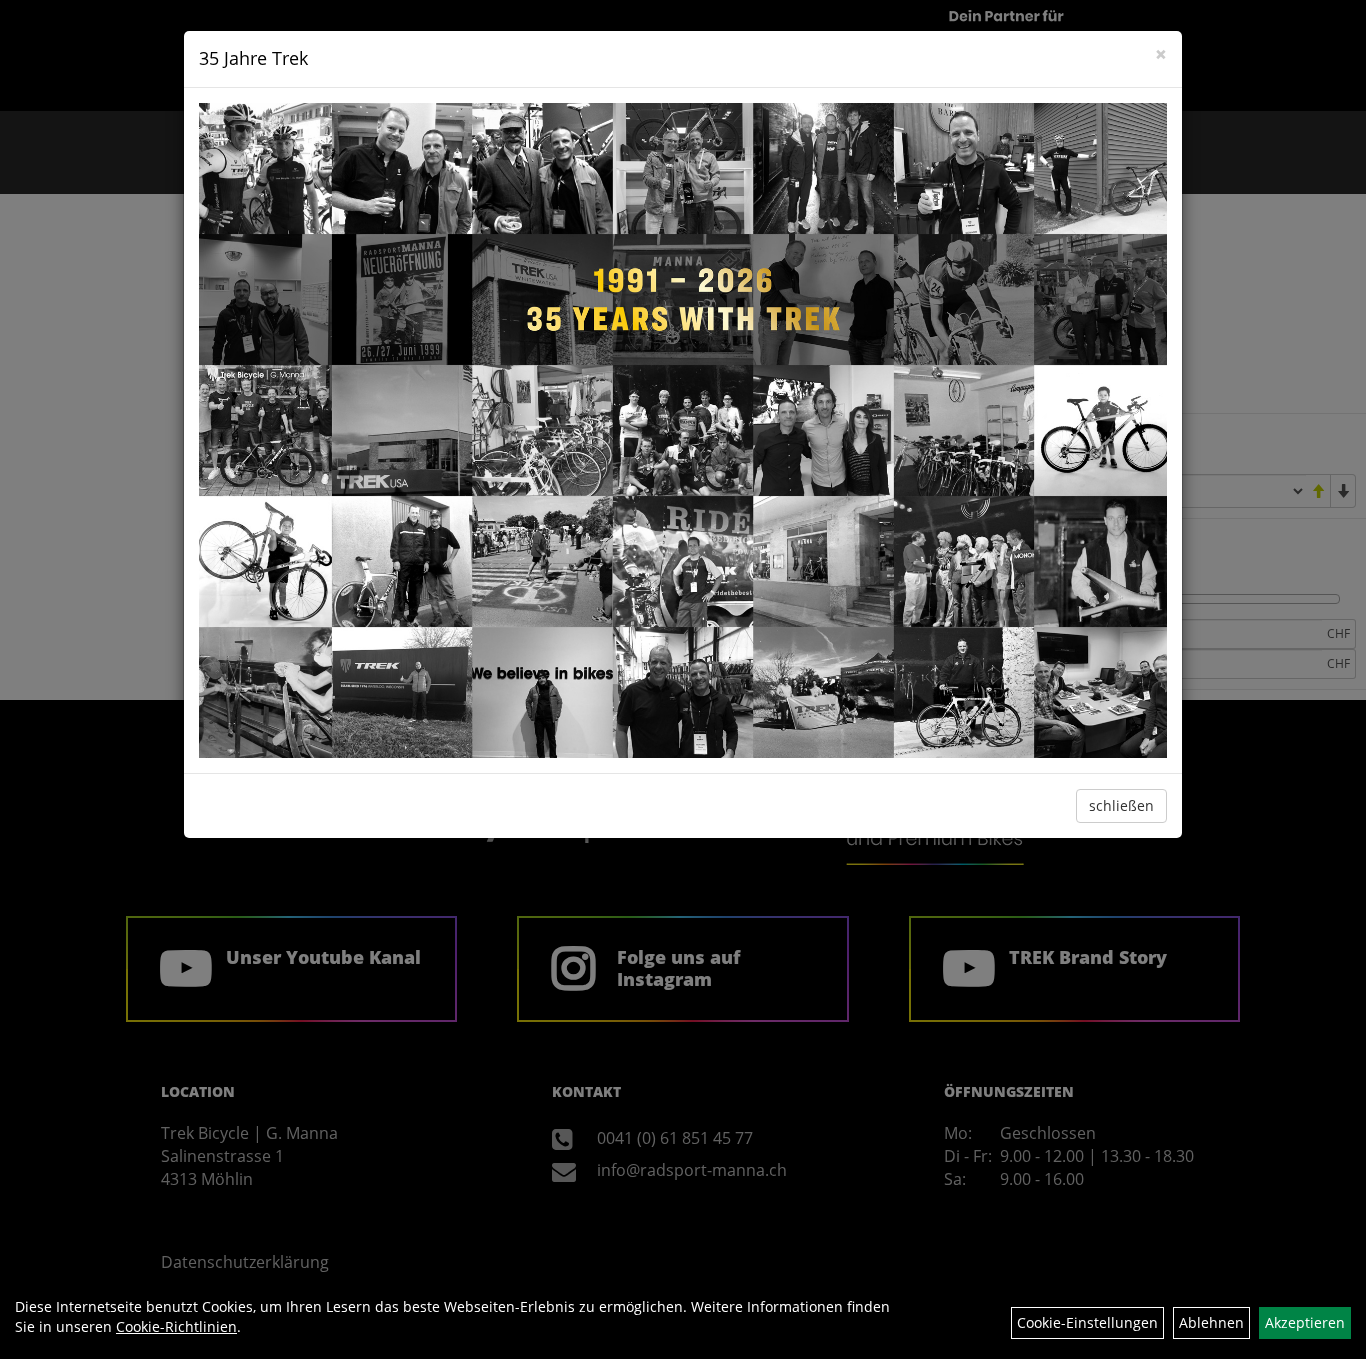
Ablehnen (1211, 1322)
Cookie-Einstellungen (1087, 1322)
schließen (1121, 805)
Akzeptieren (1305, 1322)
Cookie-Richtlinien (176, 1326)
